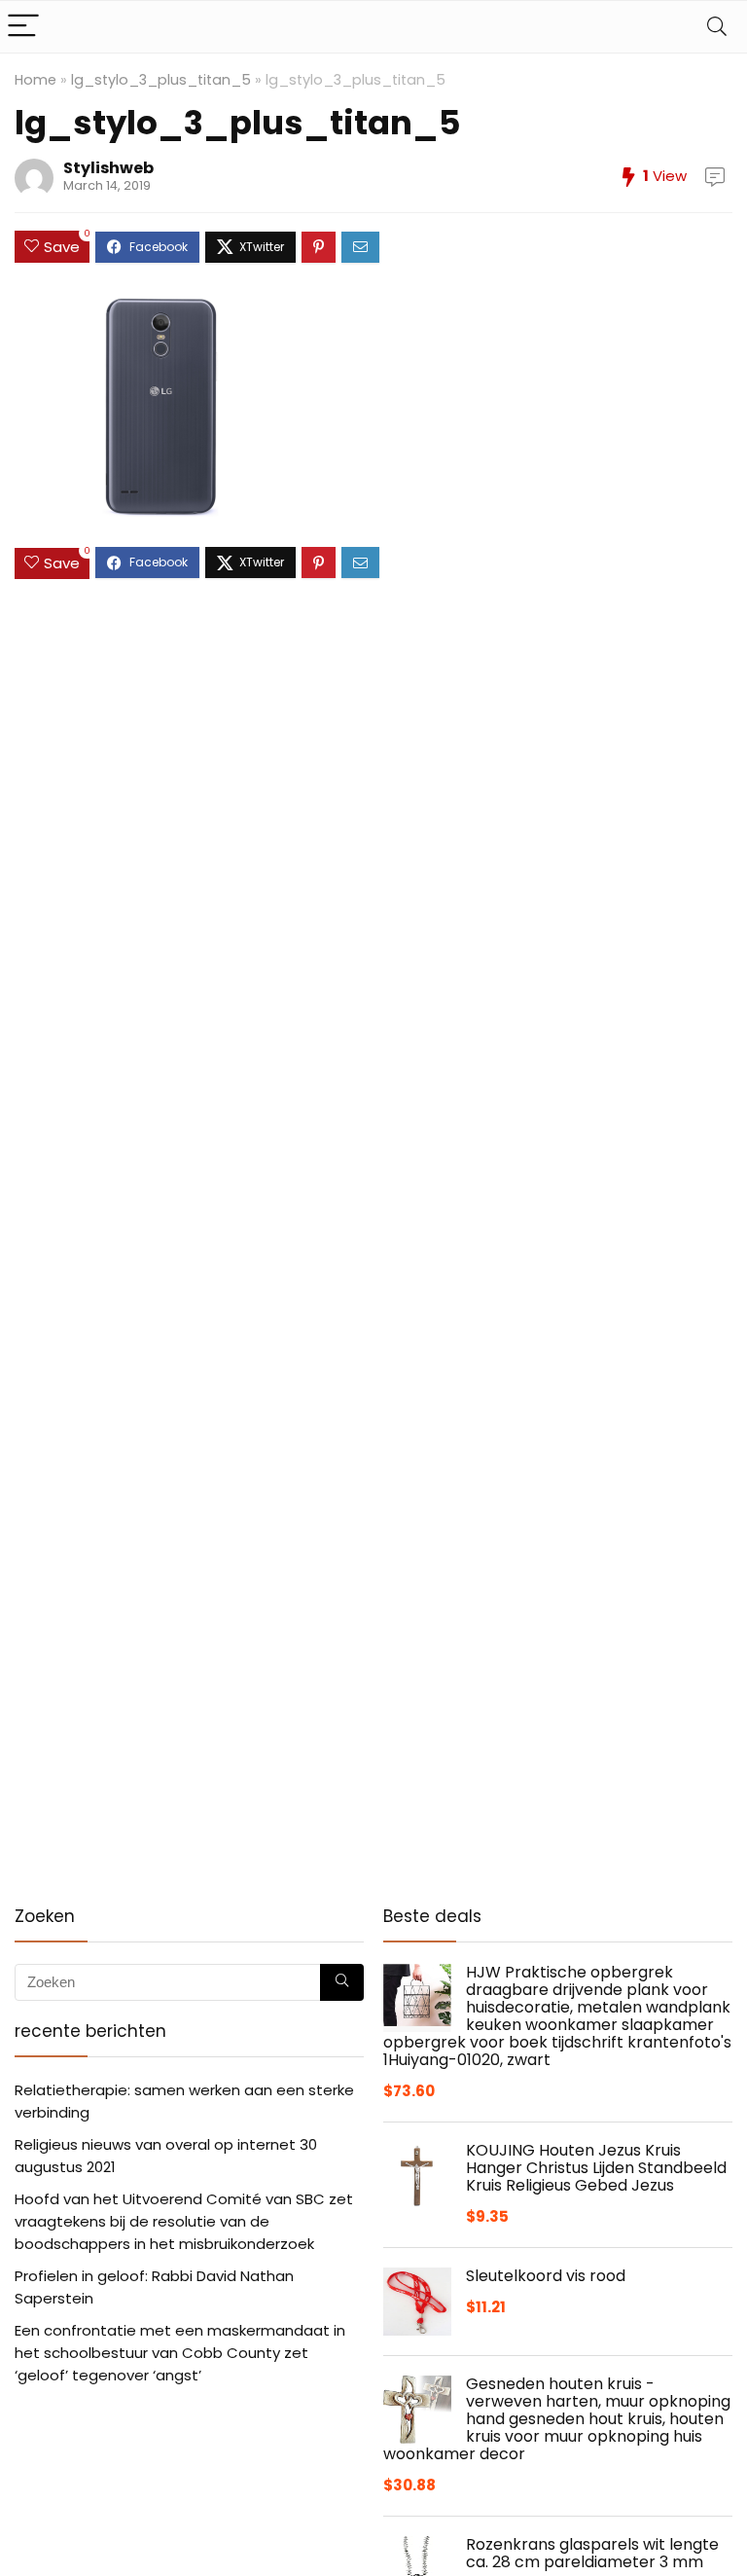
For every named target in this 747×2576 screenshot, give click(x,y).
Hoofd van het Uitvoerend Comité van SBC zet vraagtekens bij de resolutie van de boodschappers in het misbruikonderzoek (184, 2221)
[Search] (717, 27)
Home (36, 80)
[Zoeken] (342, 1982)
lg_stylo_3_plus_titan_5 (161, 80)
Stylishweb (108, 168)
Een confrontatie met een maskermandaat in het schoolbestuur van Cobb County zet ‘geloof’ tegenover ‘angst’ (180, 2353)
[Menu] (23, 27)
